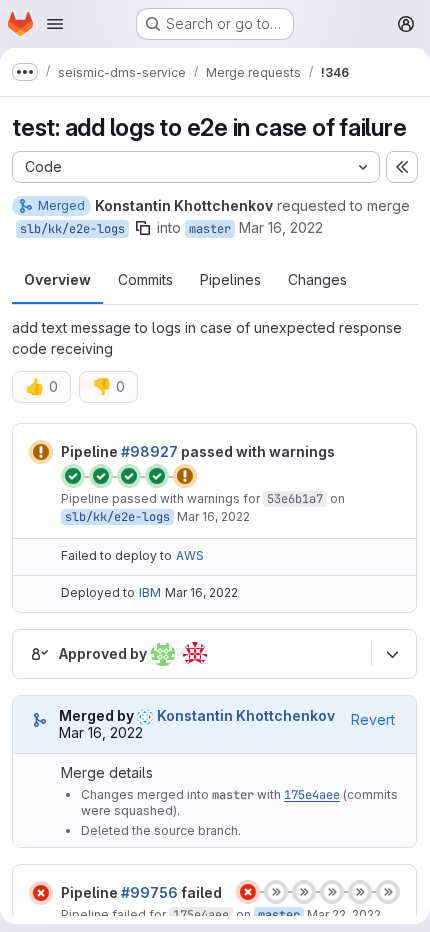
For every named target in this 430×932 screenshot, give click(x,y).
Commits (145, 279)
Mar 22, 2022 (344, 914)
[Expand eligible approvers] (392, 654)
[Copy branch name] (143, 228)
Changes (317, 279)
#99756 (149, 892)
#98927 (149, 451)
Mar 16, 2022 (281, 227)
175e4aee (312, 795)
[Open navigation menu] (55, 24)
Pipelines (230, 279)
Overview (57, 279)
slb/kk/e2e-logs (72, 229)
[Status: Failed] (41, 893)
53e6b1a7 (295, 499)
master (210, 229)
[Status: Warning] (41, 452)
